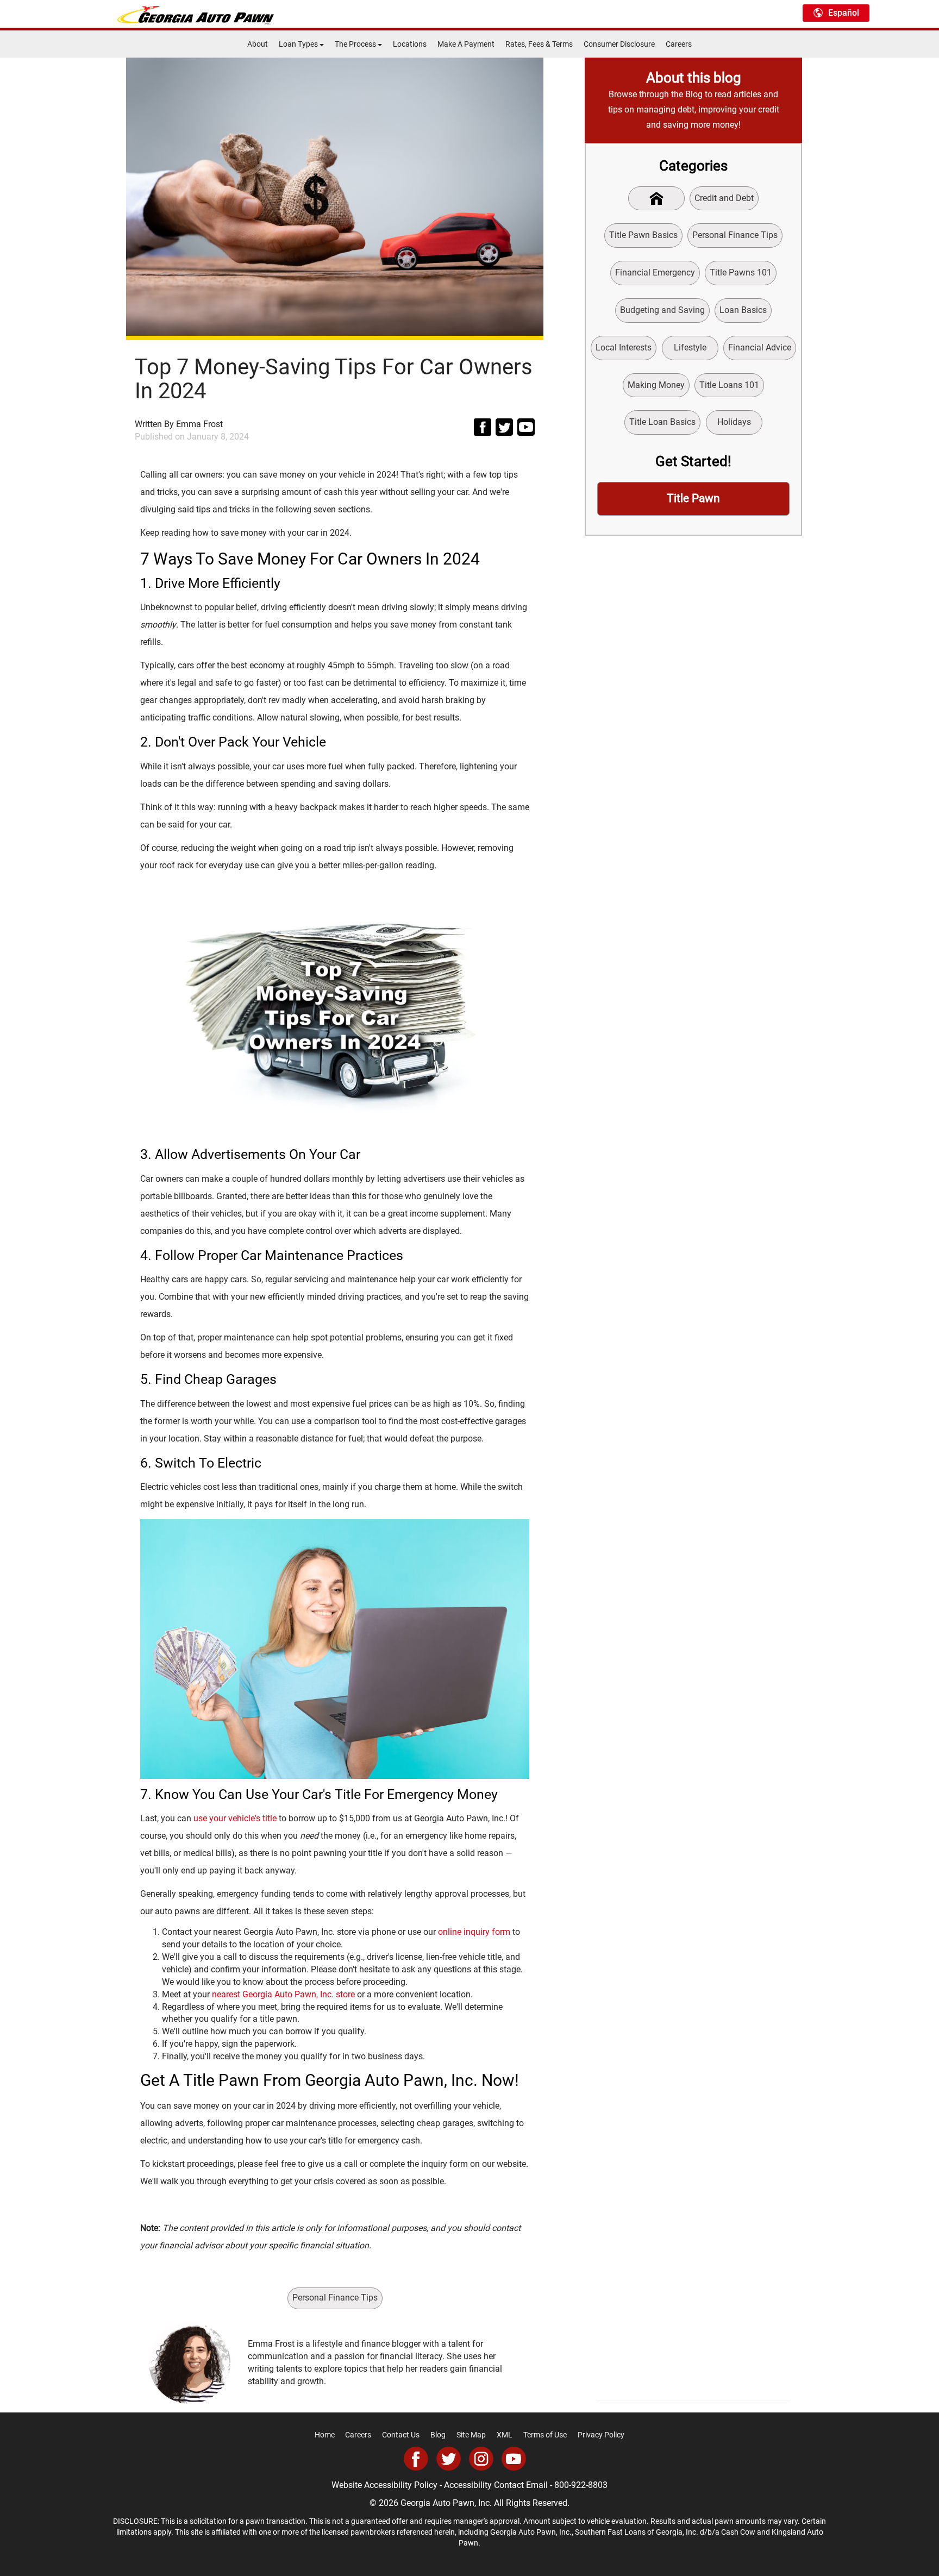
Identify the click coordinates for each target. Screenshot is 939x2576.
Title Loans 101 (729, 385)
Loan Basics (743, 310)
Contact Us (401, 2435)
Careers (679, 44)
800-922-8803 (581, 2485)
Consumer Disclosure (619, 44)
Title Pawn (693, 498)
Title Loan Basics (662, 422)
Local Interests (624, 347)
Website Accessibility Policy (384, 2485)
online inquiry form (474, 1932)
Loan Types (299, 44)
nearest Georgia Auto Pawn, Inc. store (283, 1994)
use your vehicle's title (235, 1818)
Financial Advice (760, 347)
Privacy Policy (601, 2435)
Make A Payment (466, 44)
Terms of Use (545, 2435)
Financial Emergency (655, 272)
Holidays (734, 422)
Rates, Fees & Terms (539, 44)
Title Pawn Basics (643, 235)
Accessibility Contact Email (496, 2485)
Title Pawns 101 (741, 272)
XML (505, 2435)
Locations (410, 44)
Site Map (471, 2435)
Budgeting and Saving (662, 310)
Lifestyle (690, 347)
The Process (356, 44)
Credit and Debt (724, 198)
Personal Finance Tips (335, 2298)
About (258, 44)
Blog (438, 2435)
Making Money (656, 385)
